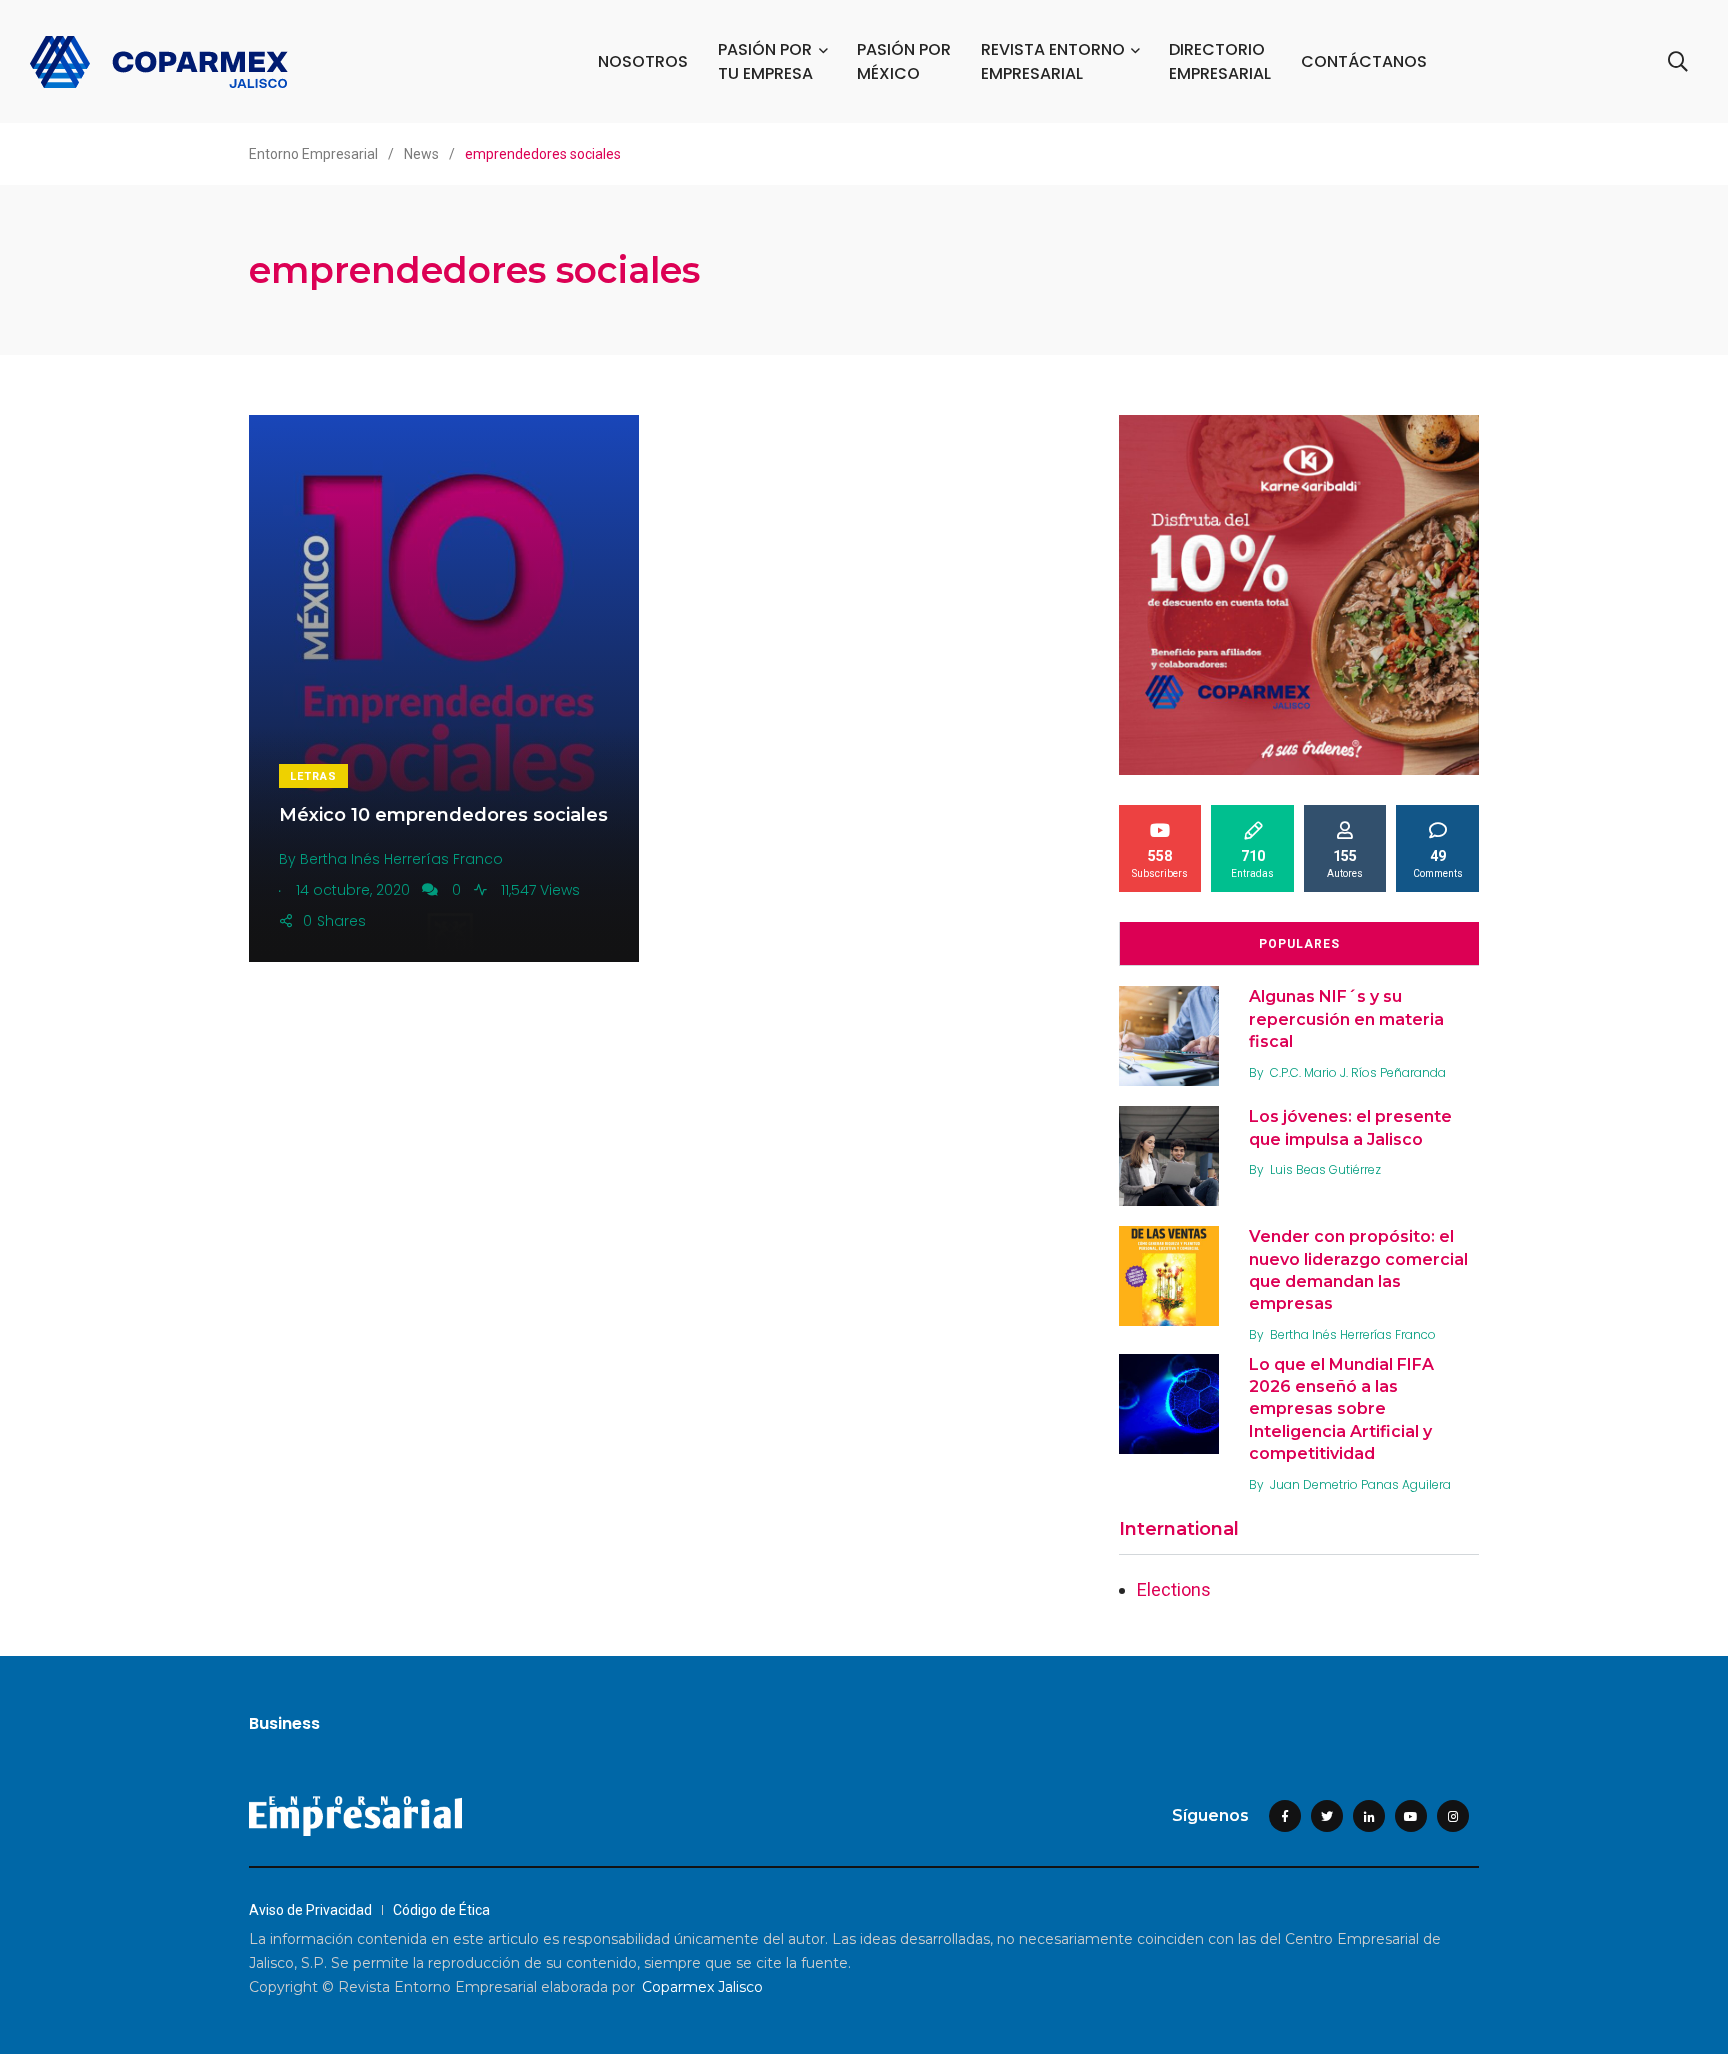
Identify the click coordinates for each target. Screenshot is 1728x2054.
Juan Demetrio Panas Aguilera (1360, 1484)
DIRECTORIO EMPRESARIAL (1220, 61)
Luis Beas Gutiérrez (1325, 1169)
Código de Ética (441, 1910)
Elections (1174, 1589)
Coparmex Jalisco (702, 1987)
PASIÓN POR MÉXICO (904, 61)
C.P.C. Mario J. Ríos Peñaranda (1358, 1072)
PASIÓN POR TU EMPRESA (765, 61)
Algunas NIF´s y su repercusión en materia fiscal (1346, 1019)
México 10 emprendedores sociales (443, 815)
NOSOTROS (643, 61)
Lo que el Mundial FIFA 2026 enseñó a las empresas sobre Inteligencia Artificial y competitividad (1341, 1409)
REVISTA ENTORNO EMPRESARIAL (1053, 61)
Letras (313, 776)
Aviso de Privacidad (310, 1910)
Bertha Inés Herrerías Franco (1353, 1334)
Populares (1299, 944)
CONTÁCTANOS (1364, 61)
